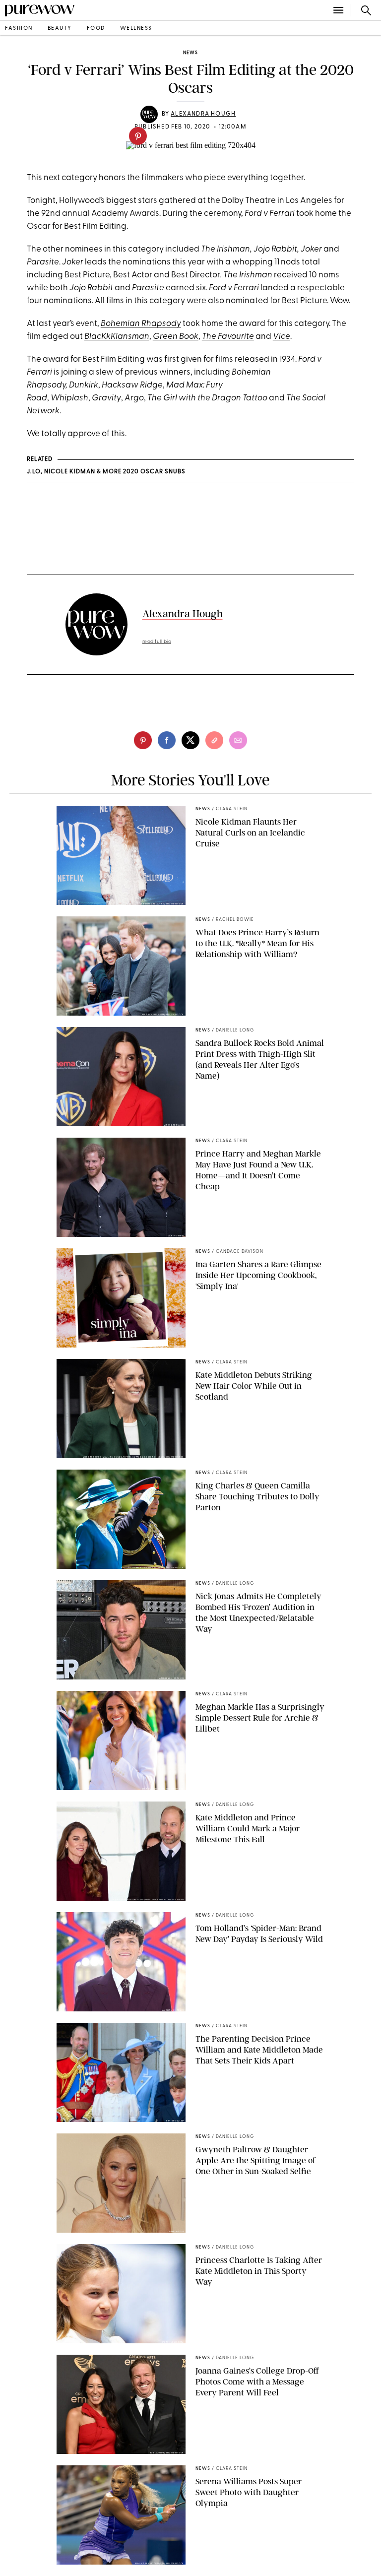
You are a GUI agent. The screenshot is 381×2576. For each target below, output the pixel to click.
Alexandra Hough (203, 114)
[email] (238, 740)
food (96, 29)
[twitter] (190, 740)
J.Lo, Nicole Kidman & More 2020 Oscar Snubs (106, 472)
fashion (19, 29)
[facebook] (167, 740)
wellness (136, 29)
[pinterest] (138, 136)
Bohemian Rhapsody (141, 324)
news (190, 53)
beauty (60, 29)
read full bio (157, 642)
